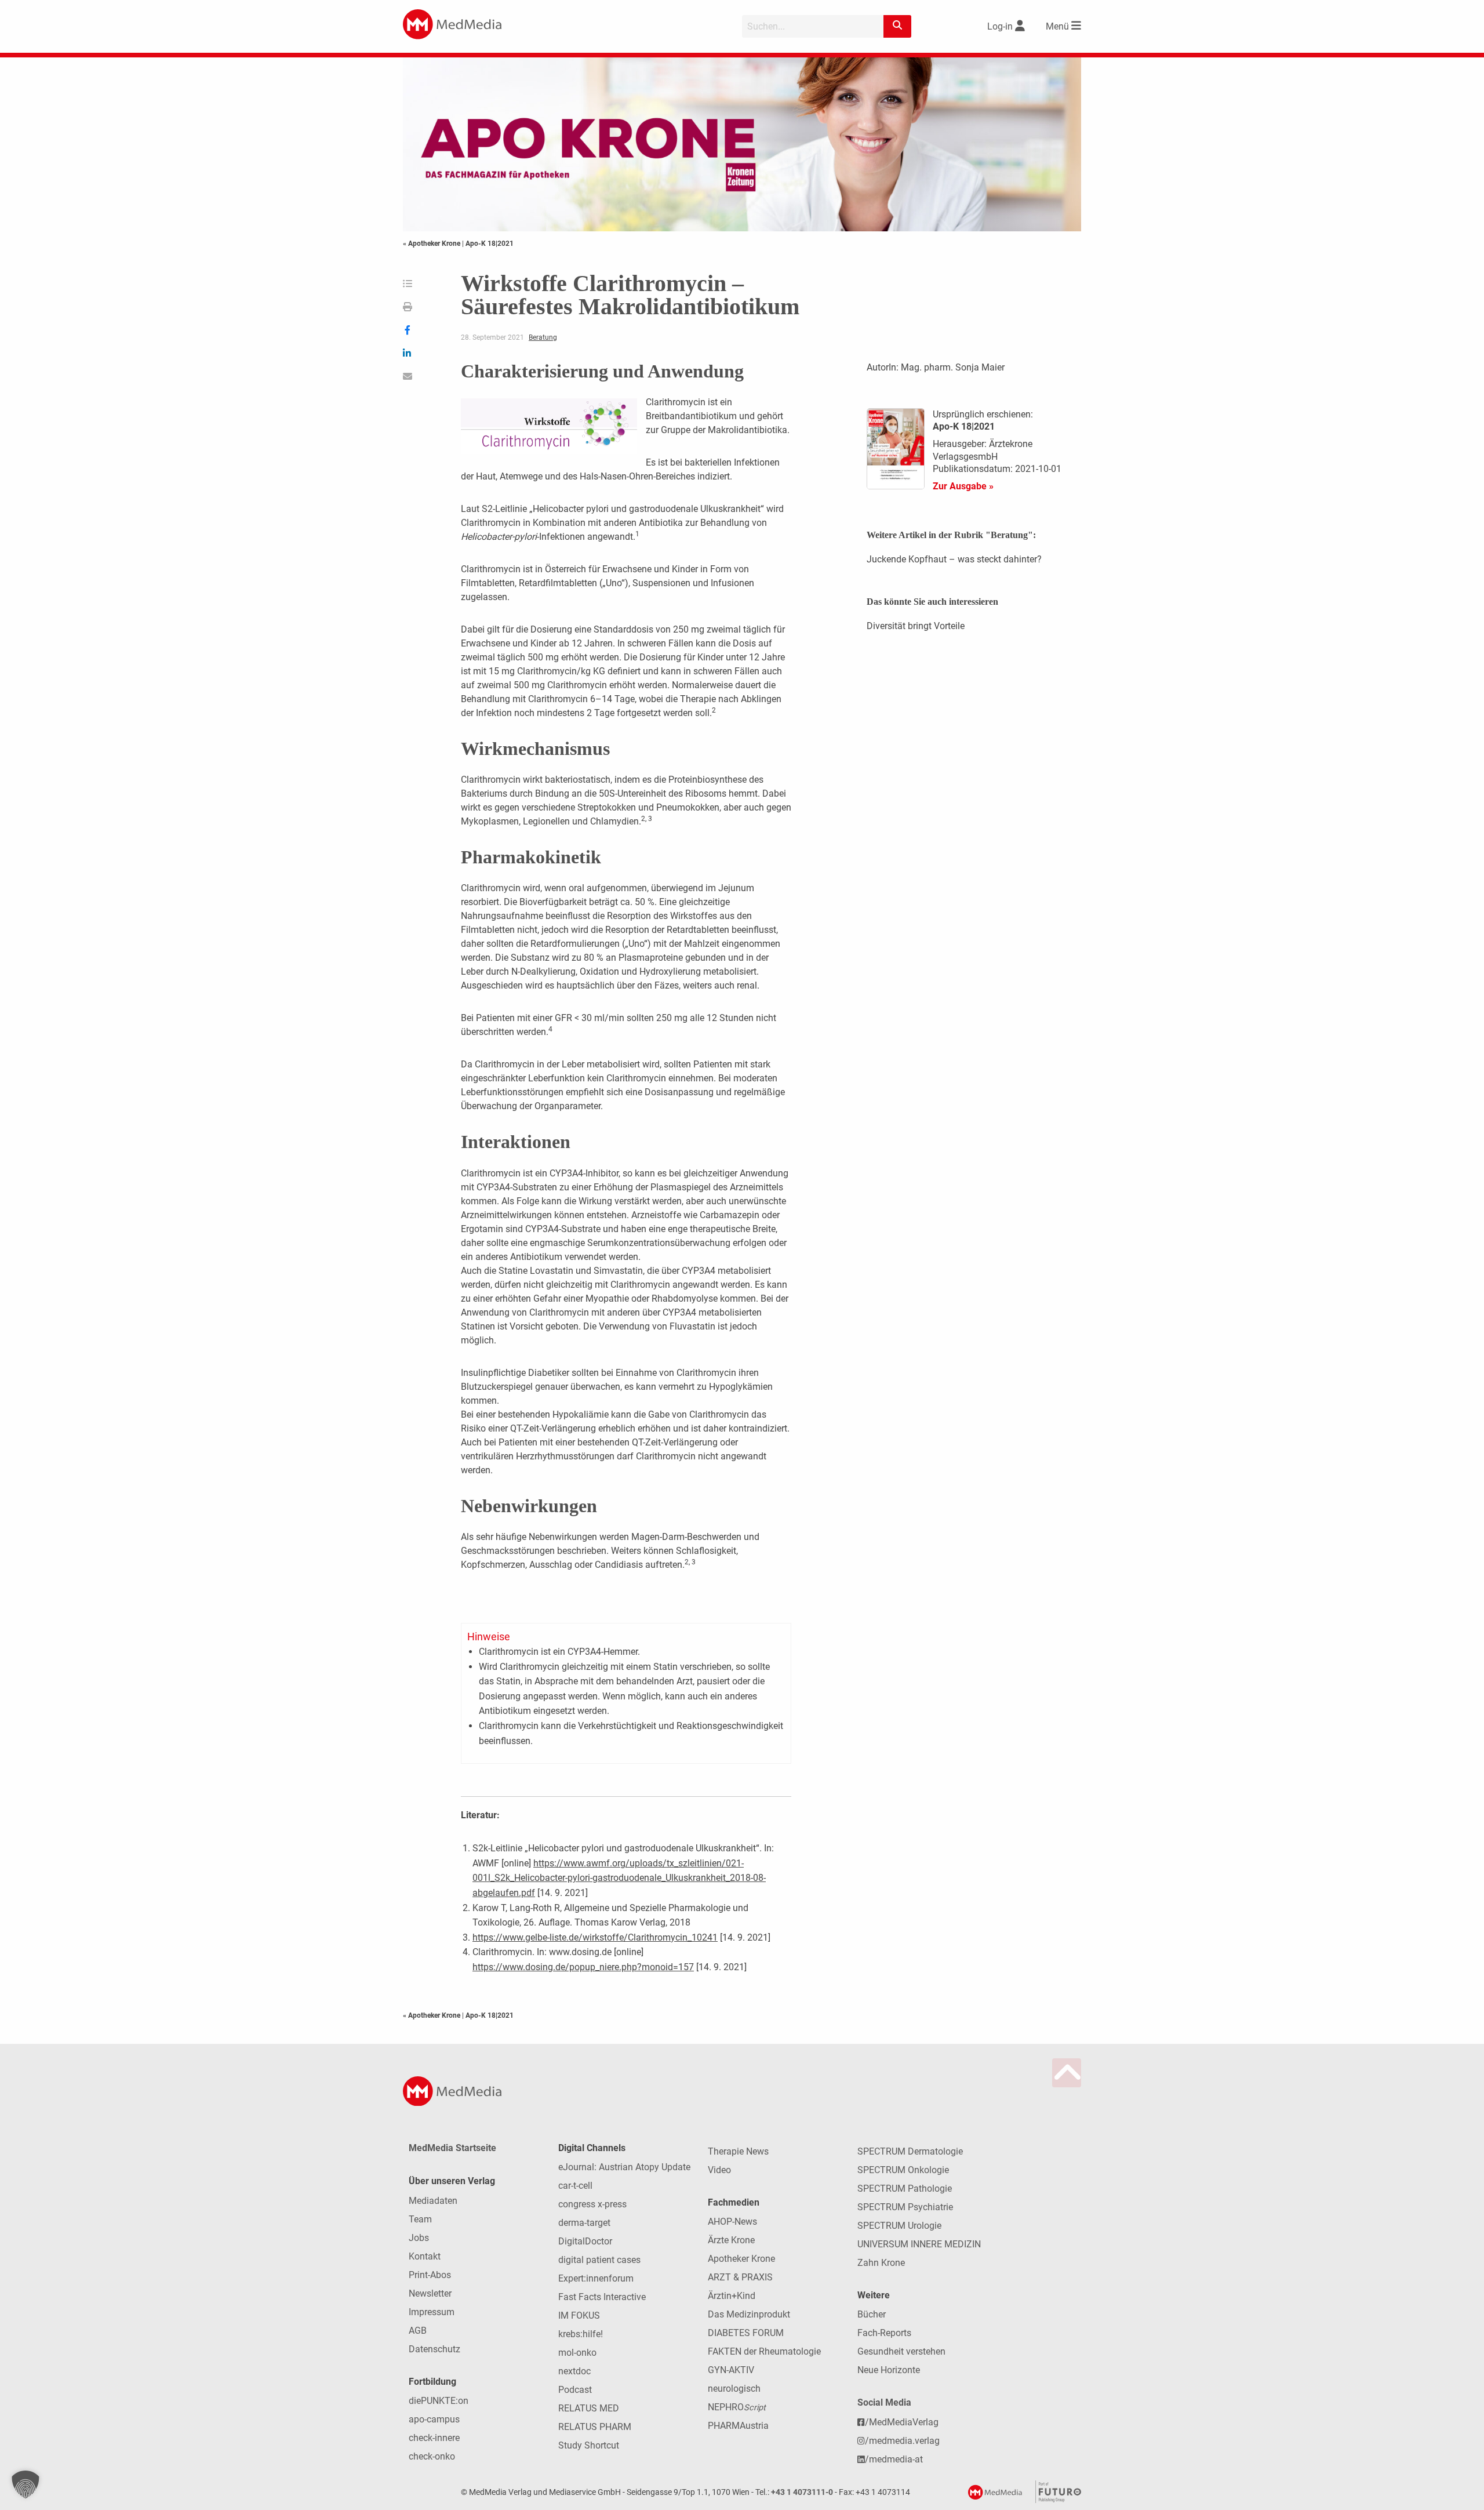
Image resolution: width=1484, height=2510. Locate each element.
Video (719, 2170)
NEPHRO (737, 2407)
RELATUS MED (589, 2408)
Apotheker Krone (741, 2259)
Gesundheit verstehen (901, 2351)
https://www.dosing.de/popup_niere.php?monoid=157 (583, 1967)
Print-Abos (430, 2275)
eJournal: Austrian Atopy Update (624, 2167)
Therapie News (738, 2151)
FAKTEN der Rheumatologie (764, 2351)
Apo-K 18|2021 (490, 244)
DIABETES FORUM (746, 2333)
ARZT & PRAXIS (740, 2277)
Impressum (432, 2312)
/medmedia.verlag (902, 2441)
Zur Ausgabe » (963, 486)
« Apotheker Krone (432, 244)
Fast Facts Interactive (602, 2297)
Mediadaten (433, 2201)
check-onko (432, 2456)
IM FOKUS (579, 2315)
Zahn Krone (881, 2263)
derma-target (584, 2223)
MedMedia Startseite (452, 2148)
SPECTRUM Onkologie (903, 2170)
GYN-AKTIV (731, 2370)
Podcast (575, 2390)
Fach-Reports (884, 2333)
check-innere (434, 2438)
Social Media (884, 2402)
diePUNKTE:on (439, 2401)
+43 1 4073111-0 (802, 2492)
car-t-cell (575, 2186)
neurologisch (734, 2389)
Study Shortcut (589, 2445)
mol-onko (577, 2353)
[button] (26, 2484)
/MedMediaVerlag (902, 2422)
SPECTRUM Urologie (899, 2226)
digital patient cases (599, 2260)
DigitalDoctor (585, 2241)
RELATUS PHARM (595, 2427)
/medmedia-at (894, 2459)
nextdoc (574, 2371)
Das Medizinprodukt (749, 2314)
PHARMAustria (738, 2426)
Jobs (419, 2238)
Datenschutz (434, 2349)
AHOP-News (732, 2222)
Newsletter (430, 2293)
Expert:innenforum (596, 2278)
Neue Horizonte (889, 2370)
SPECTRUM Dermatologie (910, 2151)
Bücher (872, 2314)
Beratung (543, 337)
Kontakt (425, 2256)
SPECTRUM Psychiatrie (905, 2207)
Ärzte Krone (731, 2240)
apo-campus (434, 2419)
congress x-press (592, 2204)
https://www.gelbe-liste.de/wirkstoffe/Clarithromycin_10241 (595, 1937)
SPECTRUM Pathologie (905, 2188)
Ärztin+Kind (732, 2296)
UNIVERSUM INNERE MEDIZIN (919, 2244)
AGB (418, 2331)
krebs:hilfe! (581, 2334)
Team (420, 2219)
